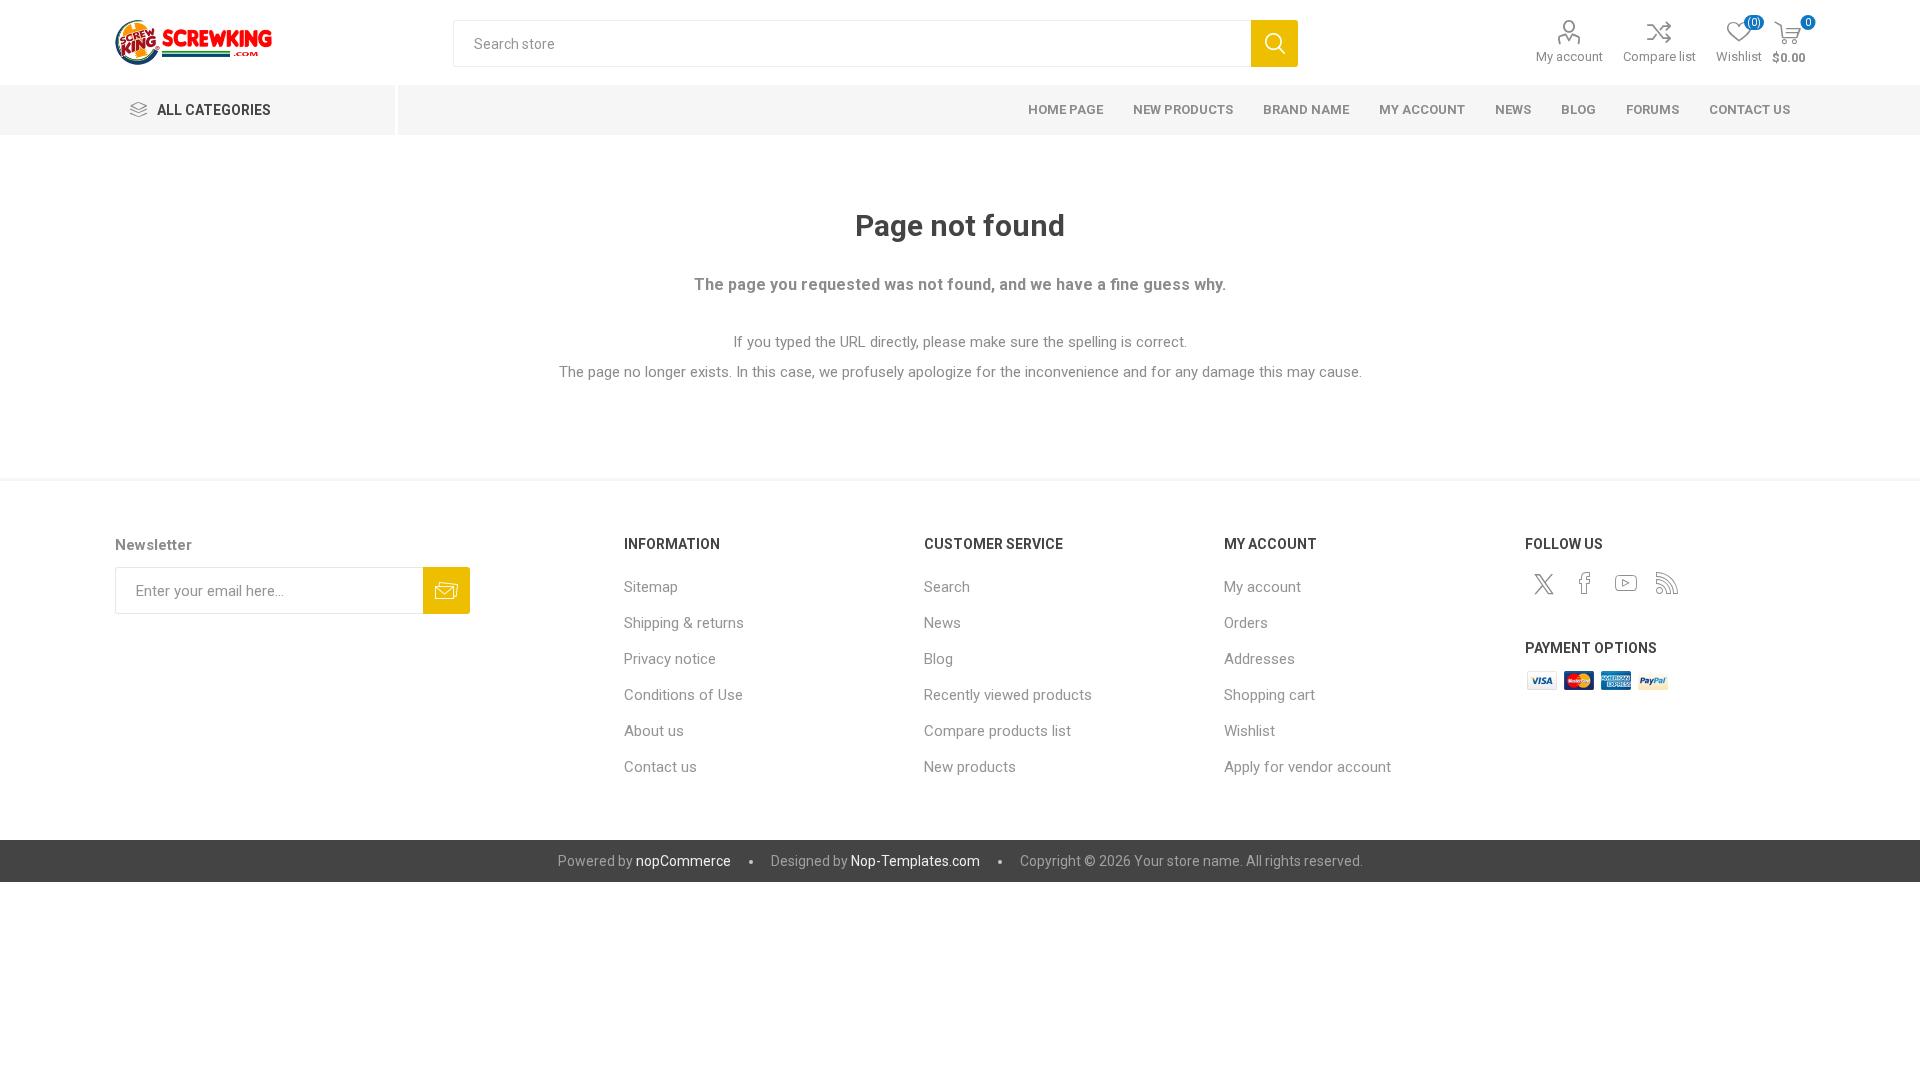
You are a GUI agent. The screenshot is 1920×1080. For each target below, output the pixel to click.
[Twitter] (1544, 584)
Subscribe (446, 590)
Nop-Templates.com (915, 861)
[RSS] (1667, 583)
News (942, 623)
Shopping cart (1269, 695)
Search (1274, 43)
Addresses (1259, 659)
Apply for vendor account (1307, 767)
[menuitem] (764, 587)
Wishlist (1249, 731)
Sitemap (651, 587)
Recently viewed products (1008, 695)
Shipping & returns (684, 623)
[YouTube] (1626, 583)
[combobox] (852, 43)
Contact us (660, 767)
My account (1569, 56)
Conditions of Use (683, 695)
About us (654, 731)
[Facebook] (1585, 583)
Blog (938, 659)
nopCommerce (683, 861)
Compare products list (997, 731)
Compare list (1659, 56)
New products (970, 767)
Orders (1246, 623)
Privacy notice (670, 659)
